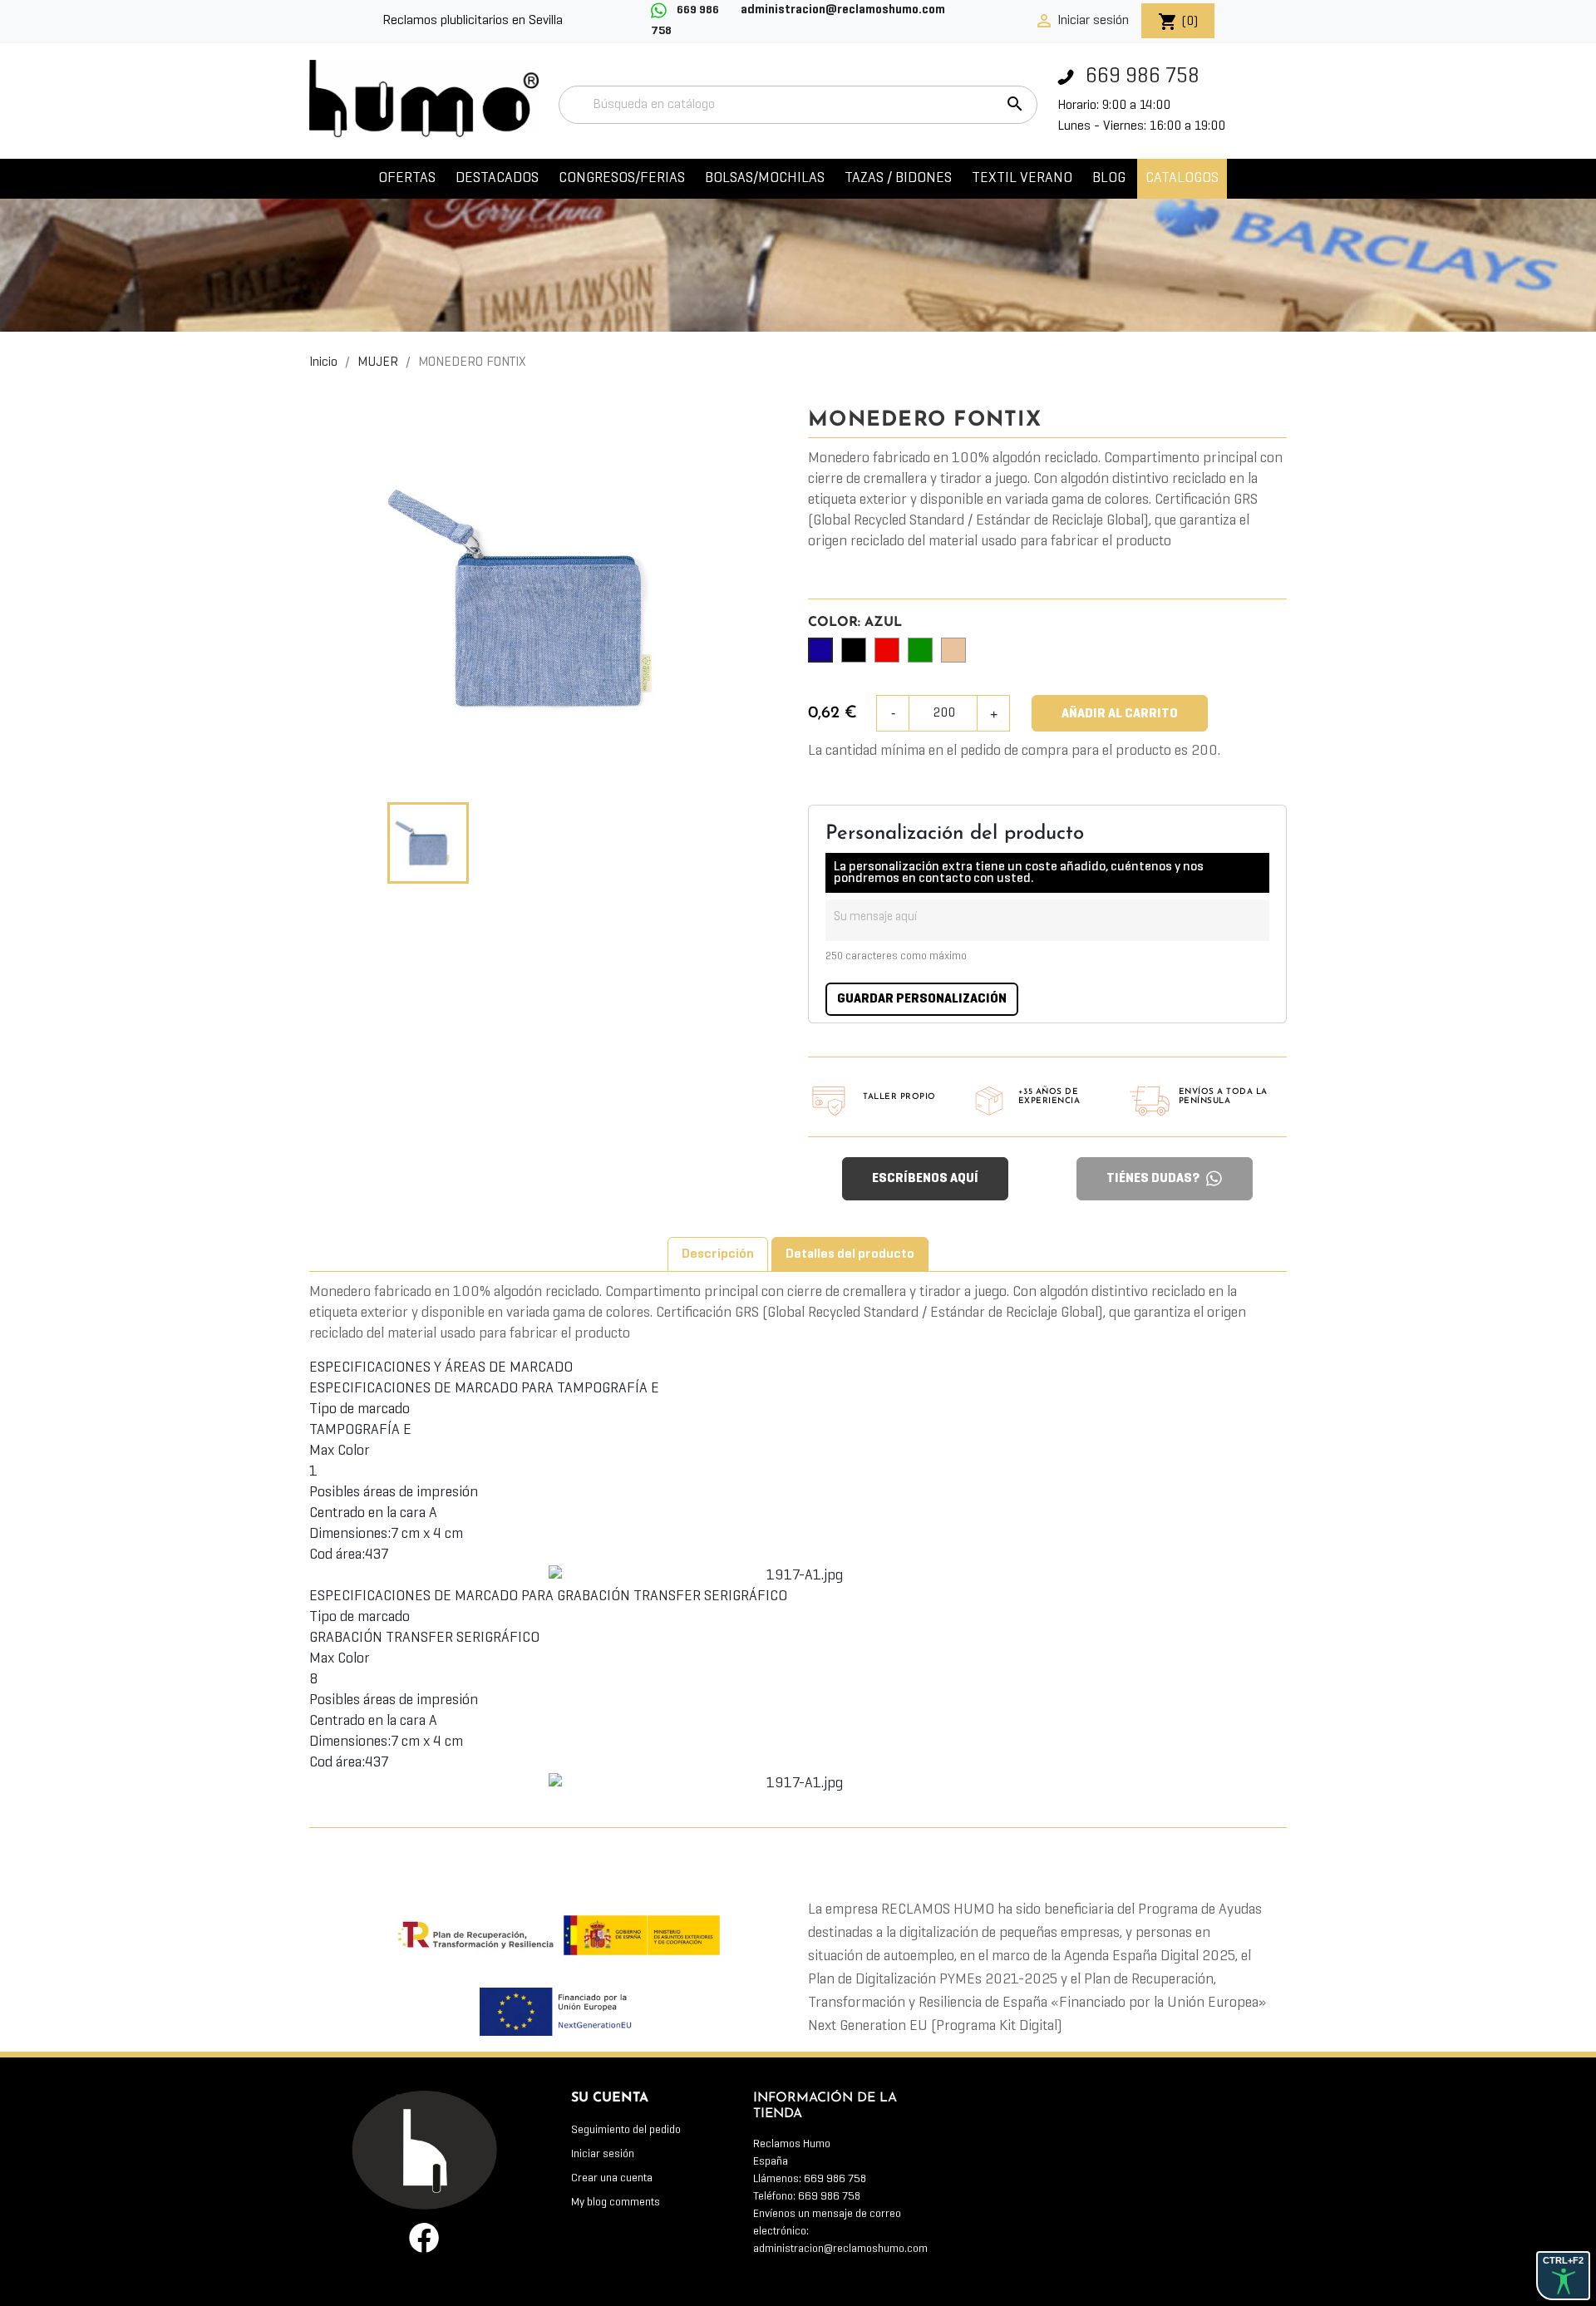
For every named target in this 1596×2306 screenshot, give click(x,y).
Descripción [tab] (718, 1254)
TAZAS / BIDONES (898, 178)
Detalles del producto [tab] (850, 1254)
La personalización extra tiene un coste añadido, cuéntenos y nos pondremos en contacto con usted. (1019, 873)
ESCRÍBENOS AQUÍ (925, 1179)
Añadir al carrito (1120, 714)
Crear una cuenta (612, 2178)
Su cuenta (610, 2098)
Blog (1109, 178)
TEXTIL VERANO (1022, 178)
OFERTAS (407, 178)
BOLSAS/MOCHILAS (765, 178)
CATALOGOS (1182, 178)
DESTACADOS (497, 178)
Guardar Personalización (922, 999)
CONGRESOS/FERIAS (622, 178)
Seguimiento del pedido (626, 2130)
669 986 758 (1140, 77)
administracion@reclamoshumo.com (840, 2249)
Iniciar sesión (603, 2154)
